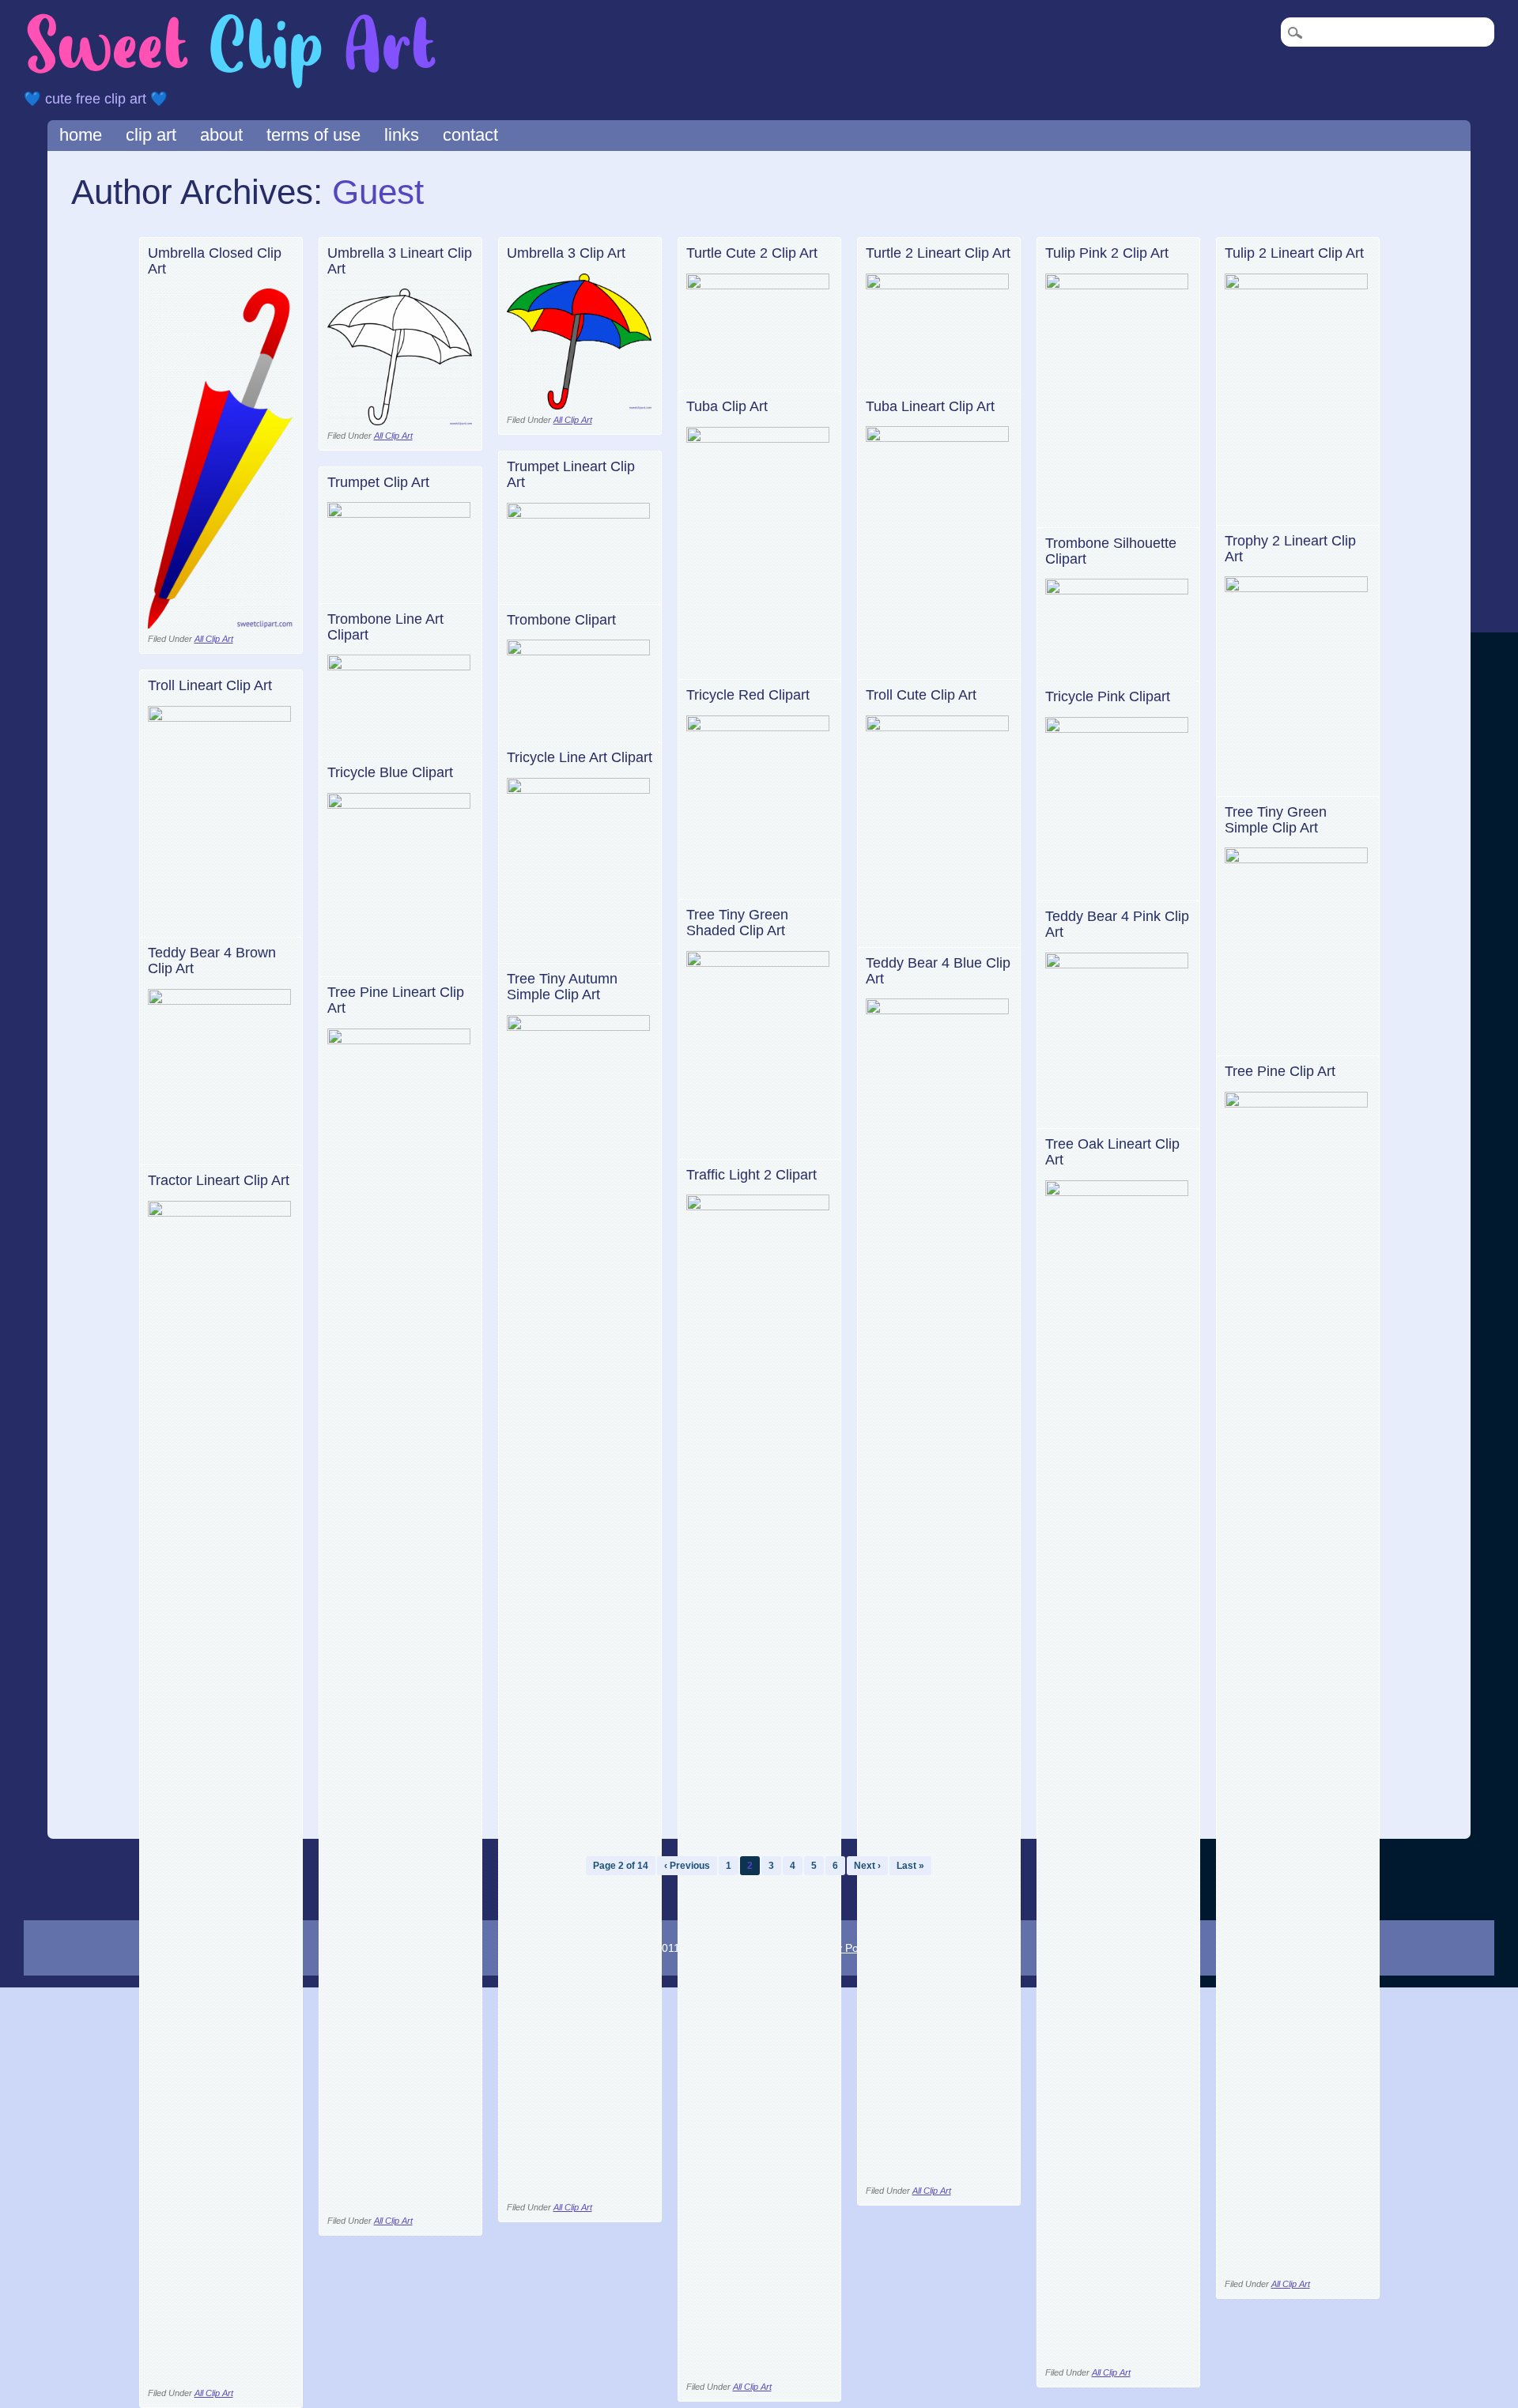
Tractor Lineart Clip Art (219, 1180)
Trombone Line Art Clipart (385, 627)
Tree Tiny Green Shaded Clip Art (737, 923)
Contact (470, 135)
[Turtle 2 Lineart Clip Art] (938, 285)
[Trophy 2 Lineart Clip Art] (1297, 588)
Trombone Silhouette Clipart (1111, 551)
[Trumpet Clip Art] (400, 513)
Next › (867, 1866)
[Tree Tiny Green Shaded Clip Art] (759, 962)
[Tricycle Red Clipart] (759, 727)
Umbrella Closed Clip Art (215, 261)
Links (402, 135)
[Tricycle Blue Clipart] (400, 804)
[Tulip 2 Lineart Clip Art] (1297, 285)
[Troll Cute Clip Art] (938, 727)
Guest (378, 192)
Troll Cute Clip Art (921, 695)
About (221, 135)
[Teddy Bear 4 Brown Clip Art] (220, 1000)
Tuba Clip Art (727, 406)
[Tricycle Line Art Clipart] (579, 789)
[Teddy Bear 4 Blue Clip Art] (938, 1010)
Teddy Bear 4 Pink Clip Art (1117, 924)
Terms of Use (313, 135)
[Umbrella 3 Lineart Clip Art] (400, 421)
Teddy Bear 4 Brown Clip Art (212, 961)
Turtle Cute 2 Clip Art (752, 253)
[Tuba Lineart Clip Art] (938, 438)
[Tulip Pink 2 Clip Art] (1118, 285)
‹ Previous (687, 1866)
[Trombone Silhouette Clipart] (1118, 590)
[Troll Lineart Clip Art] (220, 717)
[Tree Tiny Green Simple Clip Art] (1297, 859)
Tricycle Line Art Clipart (580, 757)
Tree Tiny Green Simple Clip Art (1276, 820)
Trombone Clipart (561, 620)
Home (81, 135)
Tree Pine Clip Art (1280, 1071)
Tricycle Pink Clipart (1108, 696)
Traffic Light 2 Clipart (751, 1175)
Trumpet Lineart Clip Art (571, 474)
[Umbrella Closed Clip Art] (220, 624)
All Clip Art (214, 639)
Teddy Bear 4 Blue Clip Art (938, 971)
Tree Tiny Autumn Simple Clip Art (562, 987)
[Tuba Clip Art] (759, 438)
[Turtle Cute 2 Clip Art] (759, 285)
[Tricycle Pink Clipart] (1118, 728)
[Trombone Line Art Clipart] (400, 666)
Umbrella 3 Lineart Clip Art (400, 261)
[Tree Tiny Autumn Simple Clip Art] (579, 1027)
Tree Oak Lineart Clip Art (1112, 1152)
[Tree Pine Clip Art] (1297, 1103)
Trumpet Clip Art (378, 482)
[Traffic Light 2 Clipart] (759, 1206)
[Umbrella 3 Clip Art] (579, 405)
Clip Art (151, 135)
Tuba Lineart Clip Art (930, 406)
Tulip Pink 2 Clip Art (1107, 253)
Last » (910, 1866)
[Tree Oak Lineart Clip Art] (1118, 1192)
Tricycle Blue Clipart (390, 772)
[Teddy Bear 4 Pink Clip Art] (1118, 964)
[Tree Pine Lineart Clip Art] (400, 1040)
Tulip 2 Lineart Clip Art (1294, 253)
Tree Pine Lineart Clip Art (396, 1000)
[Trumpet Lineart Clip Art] (579, 514)
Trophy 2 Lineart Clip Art (1290, 549)
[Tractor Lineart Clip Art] (220, 1212)
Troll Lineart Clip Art (210, 685)
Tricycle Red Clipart (748, 695)
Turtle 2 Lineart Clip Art (938, 253)
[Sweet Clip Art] (232, 87)
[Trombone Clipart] (579, 651)
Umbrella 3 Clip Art (566, 253)
